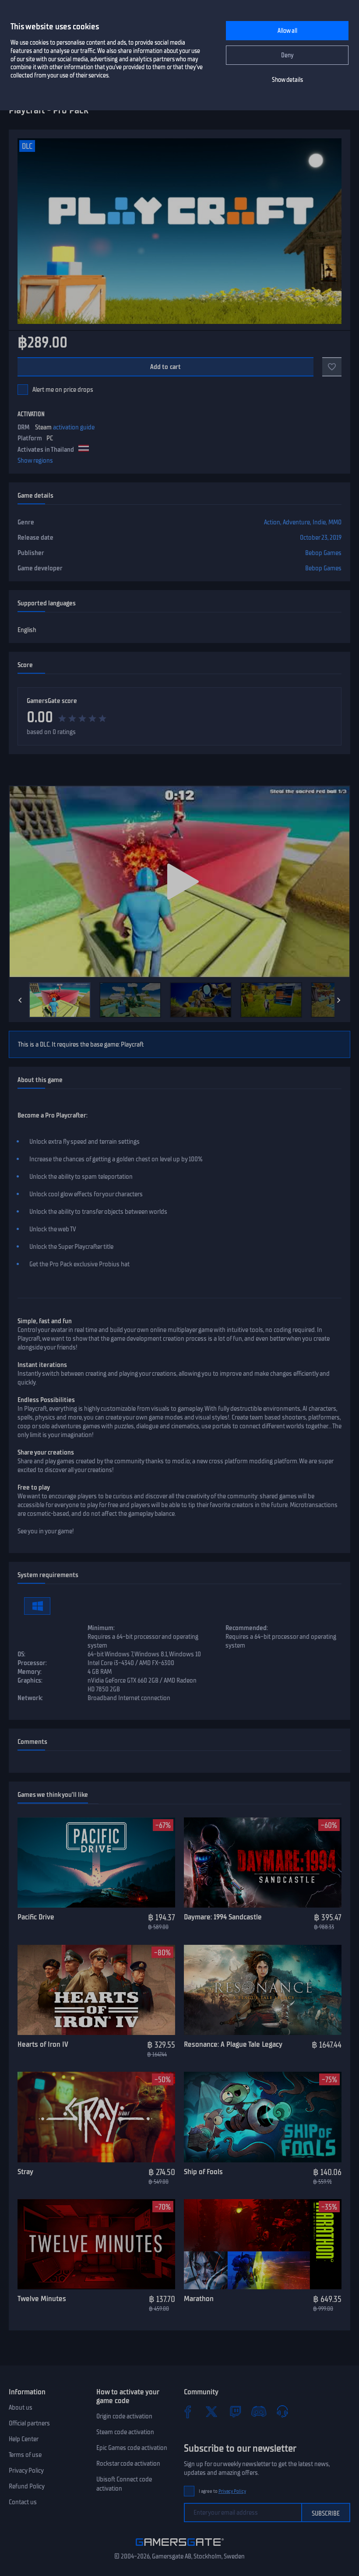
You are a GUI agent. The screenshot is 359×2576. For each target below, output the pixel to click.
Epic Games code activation (132, 2448)
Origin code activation (124, 2416)
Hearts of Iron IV (43, 2044)
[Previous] (20, 1000)
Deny (287, 55)
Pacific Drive (36, 1917)
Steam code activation (125, 2432)
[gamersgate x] (211, 2411)
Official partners (29, 2423)
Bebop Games (323, 553)
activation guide (74, 427)
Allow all (287, 31)
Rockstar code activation (128, 2464)
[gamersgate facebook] (188, 2411)
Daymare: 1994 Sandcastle (223, 1917)
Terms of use (25, 2455)
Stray (25, 2172)
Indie (319, 522)
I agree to (222, 2491)
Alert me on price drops (63, 390)
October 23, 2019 (321, 538)
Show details (287, 80)
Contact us (23, 2502)
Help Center (24, 2439)
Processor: (32, 1663)
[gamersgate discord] (259, 2411)
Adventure (296, 522)
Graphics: (30, 1680)
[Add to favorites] (332, 367)
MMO (335, 522)
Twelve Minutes (42, 2298)
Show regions (35, 460)
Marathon (199, 2298)
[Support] (282, 2411)
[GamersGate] (180, 2548)
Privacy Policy (26, 2471)
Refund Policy (27, 2486)
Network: (30, 1698)
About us (21, 2407)
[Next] (339, 1000)
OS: (21, 1654)
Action (272, 522)
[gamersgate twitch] (235, 2411)
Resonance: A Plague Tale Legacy (233, 2044)
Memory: (30, 1672)
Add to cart (166, 367)
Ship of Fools (203, 2172)
